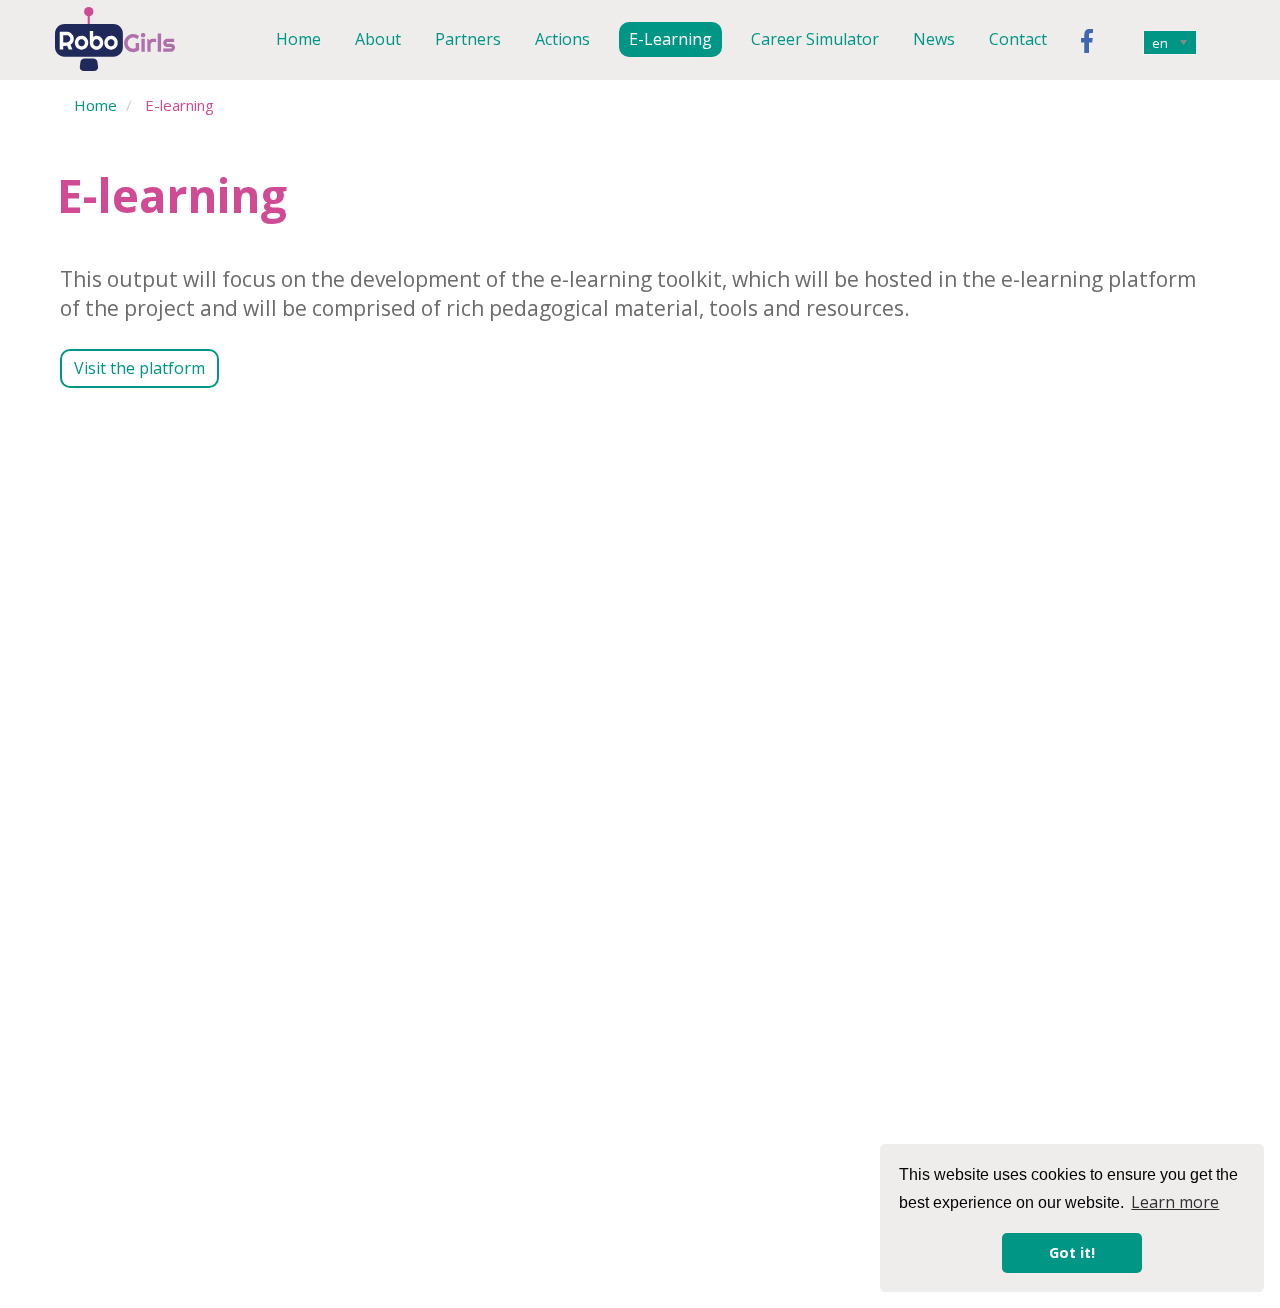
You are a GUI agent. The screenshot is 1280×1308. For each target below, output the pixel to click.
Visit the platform (139, 368)
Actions (562, 39)
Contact (1018, 39)
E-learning (670, 39)
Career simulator (815, 39)
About (378, 39)
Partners (468, 39)
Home (298, 39)
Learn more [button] (1175, 1202)
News (934, 39)
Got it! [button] (1072, 1252)
